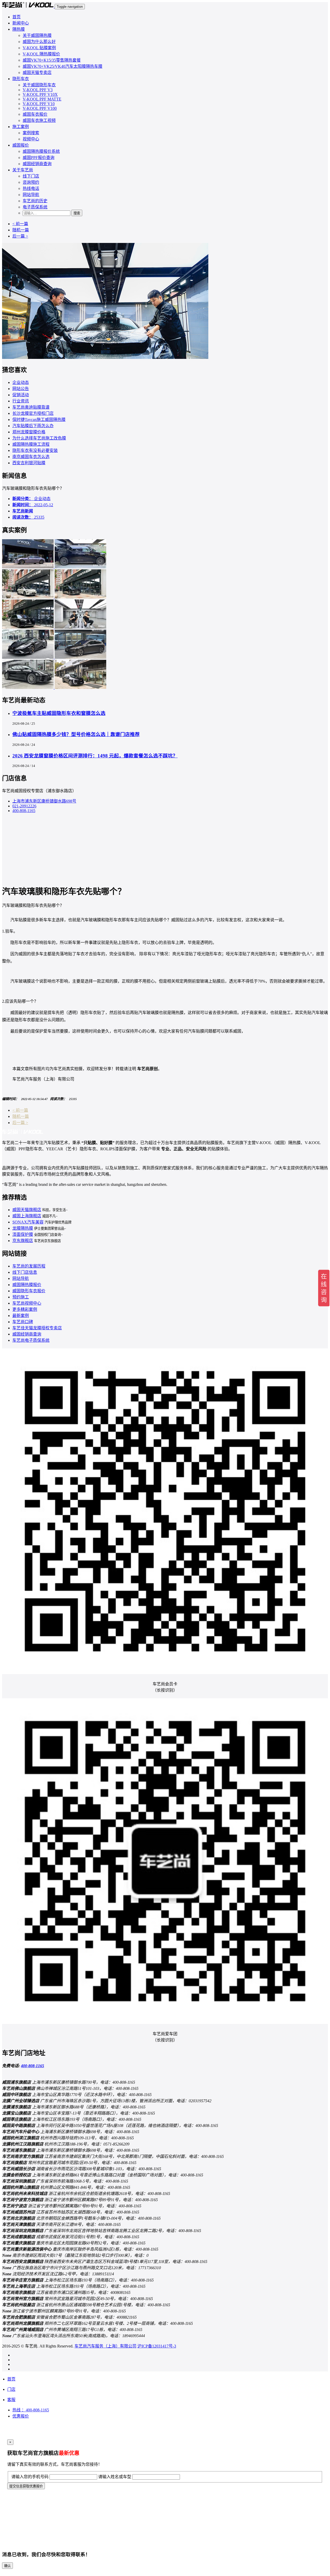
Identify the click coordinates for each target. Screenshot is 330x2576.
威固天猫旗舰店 (27, 1210)
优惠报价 (21, 2416)
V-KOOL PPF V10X (40, 94)
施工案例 (21, 127)
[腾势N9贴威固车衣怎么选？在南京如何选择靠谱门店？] (28, 627)
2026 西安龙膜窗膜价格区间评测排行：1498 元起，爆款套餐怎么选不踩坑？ (95, 756)
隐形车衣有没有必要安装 (35, 450)
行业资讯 (21, 401)
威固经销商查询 (37, 164)
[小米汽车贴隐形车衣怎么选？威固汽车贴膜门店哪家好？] (28, 567)
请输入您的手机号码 (30, 2477)
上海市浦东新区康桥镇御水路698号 (44, 801)
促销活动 (21, 395)
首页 (16, 17)
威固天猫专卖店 (37, 73)
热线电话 (31, 188)
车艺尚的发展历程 (29, 1266)
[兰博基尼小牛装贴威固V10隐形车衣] (28, 657)
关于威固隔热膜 (37, 35)
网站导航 (31, 195)
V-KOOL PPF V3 (38, 90)
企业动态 (21, 382)
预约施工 (21, 1297)
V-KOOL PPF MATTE (42, 99)
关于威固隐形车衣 (39, 85)
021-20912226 (24, 806)
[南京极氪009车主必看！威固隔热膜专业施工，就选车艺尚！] (80, 567)
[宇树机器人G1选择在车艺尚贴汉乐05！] (80, 627)
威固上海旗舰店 (27, 1216)
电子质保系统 (35, 207)
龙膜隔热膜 (23, 1228)
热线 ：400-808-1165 (31, 2410)
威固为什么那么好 (39, 42)
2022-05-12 (33, 505)
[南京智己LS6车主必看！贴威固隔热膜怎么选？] (28, 597)
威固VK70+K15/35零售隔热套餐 (52, 60)
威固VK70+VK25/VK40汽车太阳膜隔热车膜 (63, 66)
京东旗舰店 (23, 1241)
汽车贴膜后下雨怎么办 (33, 426)
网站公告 (21, 389)
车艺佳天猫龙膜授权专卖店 (37, 1328)
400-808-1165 (24, 811)
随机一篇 (21, 230)
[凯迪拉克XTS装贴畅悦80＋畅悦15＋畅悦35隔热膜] (80, 687)
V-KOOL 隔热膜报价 (41, 54)
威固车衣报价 (35, 114)
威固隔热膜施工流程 (31, 444)
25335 (28, 517)
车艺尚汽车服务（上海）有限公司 (105, 2346)
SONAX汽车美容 (28, 1222)
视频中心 (31, 139)
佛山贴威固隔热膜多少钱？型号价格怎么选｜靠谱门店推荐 (76, 734)
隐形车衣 (21, 79)
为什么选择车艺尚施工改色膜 (39, 438)
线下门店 (31, 176)
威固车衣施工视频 (39, 120)
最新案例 (21, 1316)
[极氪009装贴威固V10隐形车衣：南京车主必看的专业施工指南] (80, 597)
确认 (7, 2566)
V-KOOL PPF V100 (40, 108)
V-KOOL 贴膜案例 (39, 48)
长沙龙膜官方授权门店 (33, 413)
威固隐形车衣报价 (29, 1291)
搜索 (77, 213)
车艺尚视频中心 (27, 1303)
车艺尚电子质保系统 (31, 1340)
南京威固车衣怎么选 (31, 457)
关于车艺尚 (23, 170)
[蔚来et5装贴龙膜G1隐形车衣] (80, 657)
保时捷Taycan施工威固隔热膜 (39, 420)
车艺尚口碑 (23, 1322)
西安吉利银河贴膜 (29, 463)
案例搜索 (31, 133)
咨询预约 (31, 182)
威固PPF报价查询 (39, 158)
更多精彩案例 (25, 1309)
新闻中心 (21, 23)
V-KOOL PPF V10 (39, 104)
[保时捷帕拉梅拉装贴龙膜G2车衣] (28, 687)
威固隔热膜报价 (27, 1285)
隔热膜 (19, 29)
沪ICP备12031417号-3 (157, 2346)
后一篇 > (20, 236)
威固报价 (21, 145)
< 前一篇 (20, 224)
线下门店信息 (25, 1272)
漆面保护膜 (23, 1234)
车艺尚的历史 (35, 201)
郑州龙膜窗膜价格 (29, 432)
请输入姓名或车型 (115, 2477)
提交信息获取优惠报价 (26, 2486)
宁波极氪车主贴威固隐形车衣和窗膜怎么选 (59, 713)
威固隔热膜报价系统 (41, 151)
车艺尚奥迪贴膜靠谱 (31, 407)
